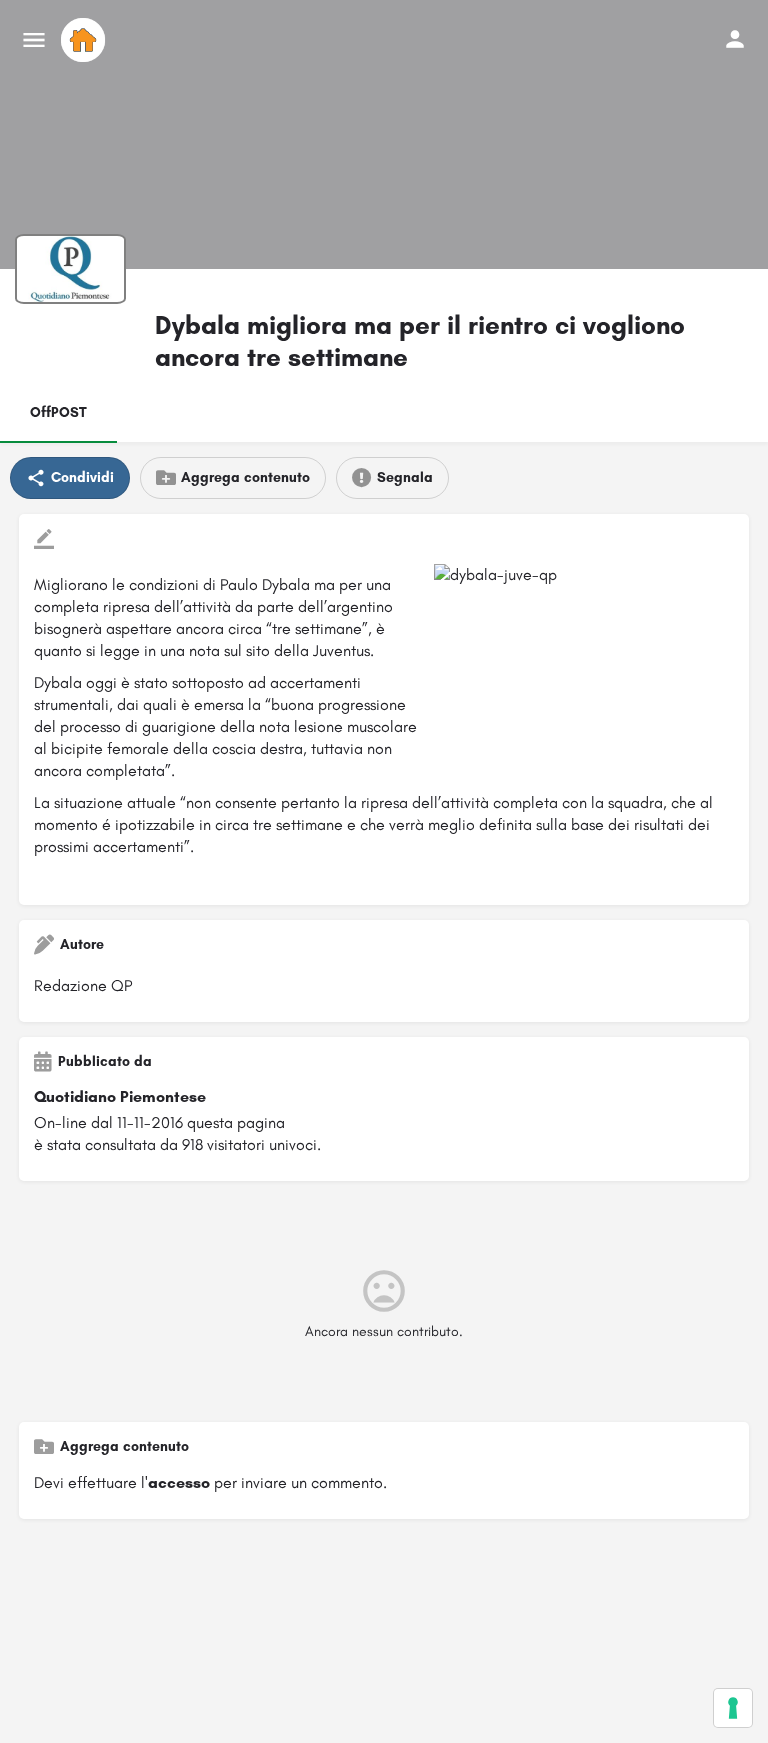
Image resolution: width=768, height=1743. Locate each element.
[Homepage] (85, 40)
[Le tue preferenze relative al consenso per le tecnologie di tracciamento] (733, 1708)
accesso (179, 1482)
